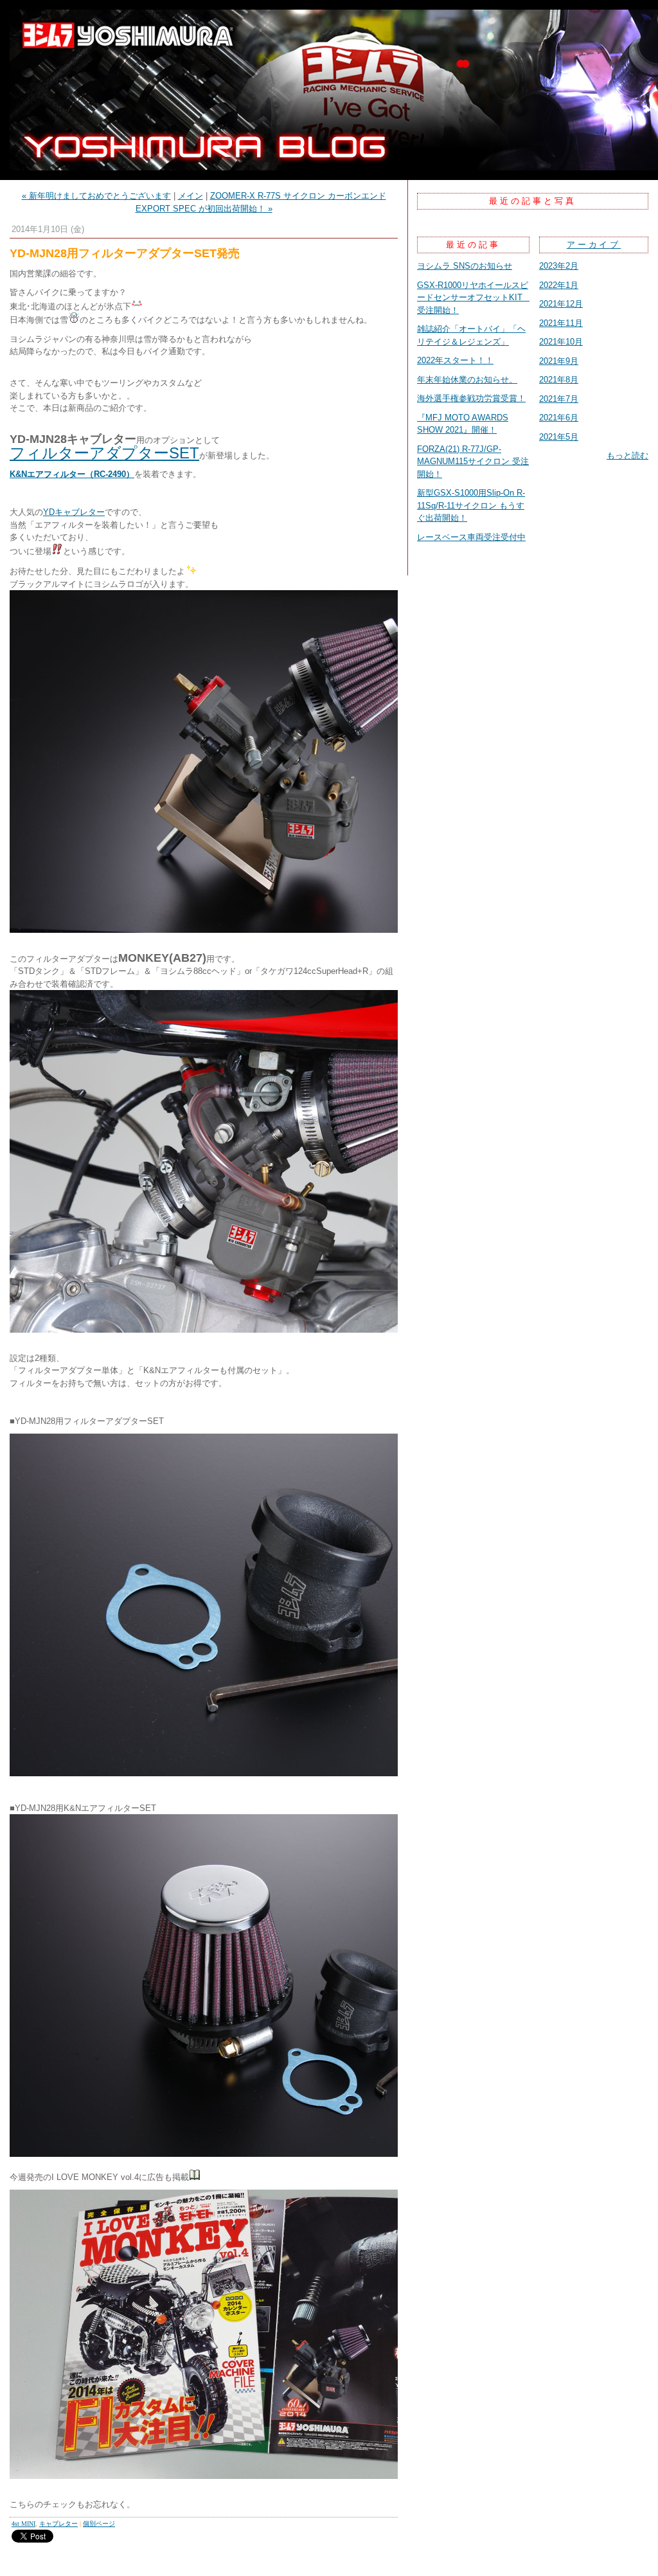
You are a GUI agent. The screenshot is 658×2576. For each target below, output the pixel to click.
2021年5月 (559, 437)
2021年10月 (561, 342)
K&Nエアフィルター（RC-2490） (72, 474)
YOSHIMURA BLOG (329, 90)
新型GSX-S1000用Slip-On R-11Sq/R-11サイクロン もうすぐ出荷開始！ (471, 505)
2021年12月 (561, 304)
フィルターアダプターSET (104, 453)
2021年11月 (561, 323)
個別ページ (99, 2524)
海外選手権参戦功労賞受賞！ (471, 398)
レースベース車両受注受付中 (471, 537)
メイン (191, 196)
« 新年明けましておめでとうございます (96, 196)
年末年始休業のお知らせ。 (467, 380)
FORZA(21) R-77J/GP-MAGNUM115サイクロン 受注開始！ (473, 462)
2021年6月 (559, 418)
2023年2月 (559, 266)
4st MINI (23, 2524)
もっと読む (627, 455)
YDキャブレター (74, 512)
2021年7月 (559, 399)
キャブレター (58, 2524)
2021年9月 (559, 361)
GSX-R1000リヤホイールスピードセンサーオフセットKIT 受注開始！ (474, 298)
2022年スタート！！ (455, 360)
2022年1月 (559, 285)
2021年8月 (559, 380)
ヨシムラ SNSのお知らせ (465, 266)
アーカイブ (594, 245)
